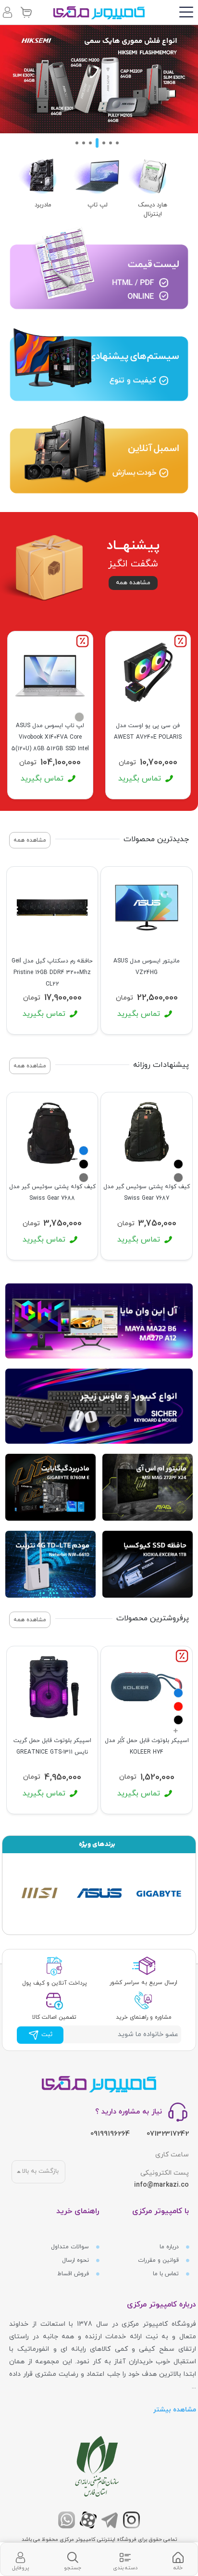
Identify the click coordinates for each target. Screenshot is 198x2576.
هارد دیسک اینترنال (153, 210)
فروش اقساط (74, 2274)
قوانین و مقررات (159, 2260)
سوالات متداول (71, 2247)
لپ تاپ (98, 205)
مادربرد (43, 205)
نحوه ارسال (76, 2260)
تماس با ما (167, 2274)
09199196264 (110, 2134)
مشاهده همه (133, 583)
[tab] (178, 2559)
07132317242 (168, 2134)
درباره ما (170, 2247)
